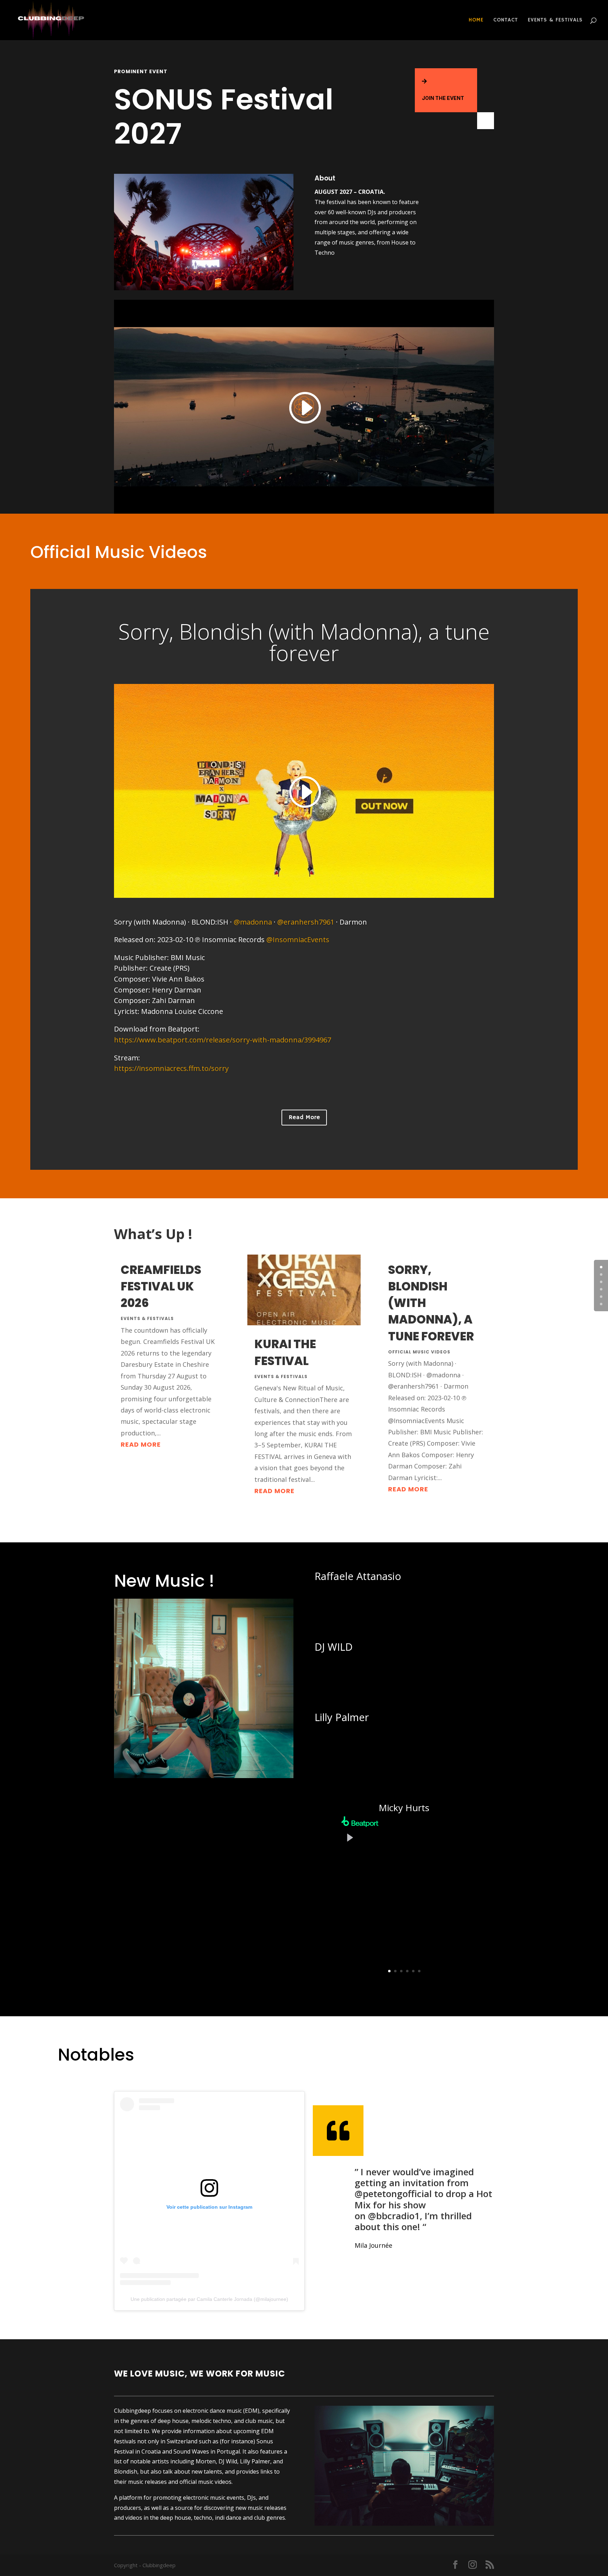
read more (141, 1444)
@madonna (253, 922)
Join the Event (443, 98)
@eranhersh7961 (306, 922)
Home (476, 20)
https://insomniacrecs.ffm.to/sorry (171, 1068)
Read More (304, 1117)
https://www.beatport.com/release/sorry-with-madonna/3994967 (223, 1040)
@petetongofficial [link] (393, 2194)
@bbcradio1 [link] (394, 2216)
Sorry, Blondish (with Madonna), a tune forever (304, 642)
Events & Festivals (555, 20)
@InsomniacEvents (298, 940)
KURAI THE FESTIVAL (285, 1352)
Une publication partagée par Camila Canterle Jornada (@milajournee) (209, 2299)
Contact (506, 20)
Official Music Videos (419, 1352)
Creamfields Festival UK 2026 (161, 1286)
